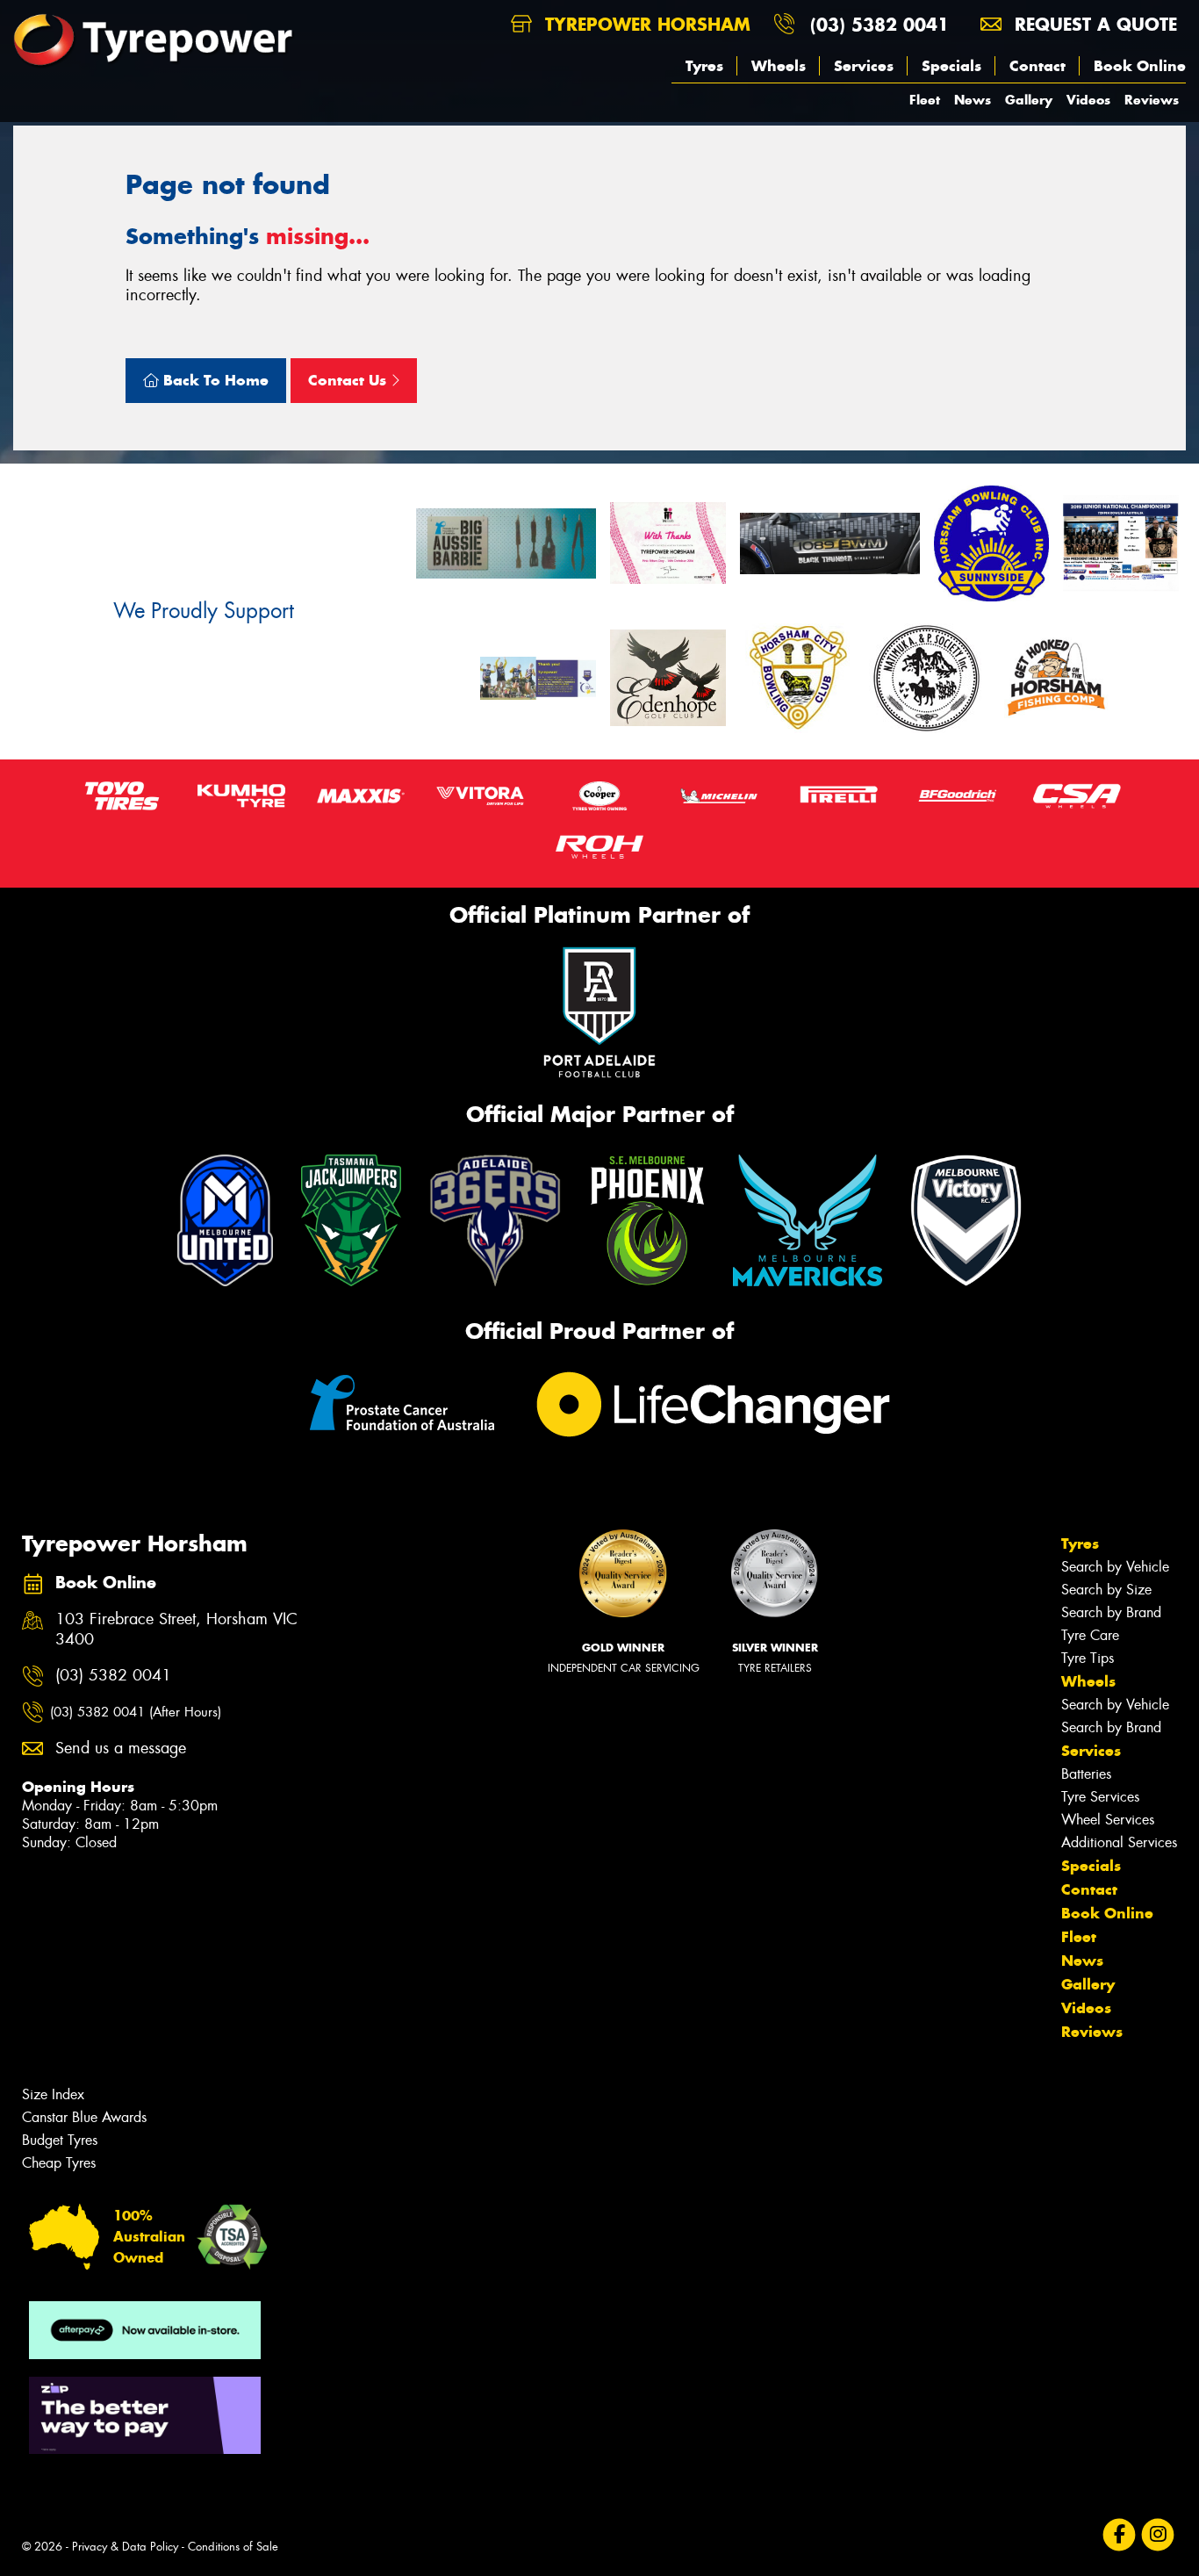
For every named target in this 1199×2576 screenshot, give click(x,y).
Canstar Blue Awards (84, 2117)
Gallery (1029, 100)
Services (864, 66)
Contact (1037, 66)
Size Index (53, 2094)
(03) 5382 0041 (880, 24)
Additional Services (1119, 1842)
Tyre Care (1090, 1635)
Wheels (779, 66)
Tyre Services (1100, 1797)
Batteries (1086, 1774)
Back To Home (214, 380)
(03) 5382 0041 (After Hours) (136, 1712)
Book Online (1140, 66)
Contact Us (349, 380)
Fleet (925, 100)
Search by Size (1106, 1590)
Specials (951, 66)
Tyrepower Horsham (645, 24)
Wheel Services (1108, 1820)
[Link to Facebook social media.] (1120, 2535)
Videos (1088, 100)
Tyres (704, 66)
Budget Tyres (60, 2140)
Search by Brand (1111, 1612)
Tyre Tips (1088, 1658)
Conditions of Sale (233, 2547)
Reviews (1152, 100)
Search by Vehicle (1115, 1567)
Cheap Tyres (59, 2163)
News (973, 100)
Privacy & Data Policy (125, 2547)
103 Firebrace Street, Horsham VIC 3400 (176, 1630)
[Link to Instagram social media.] (1158, 2535)
